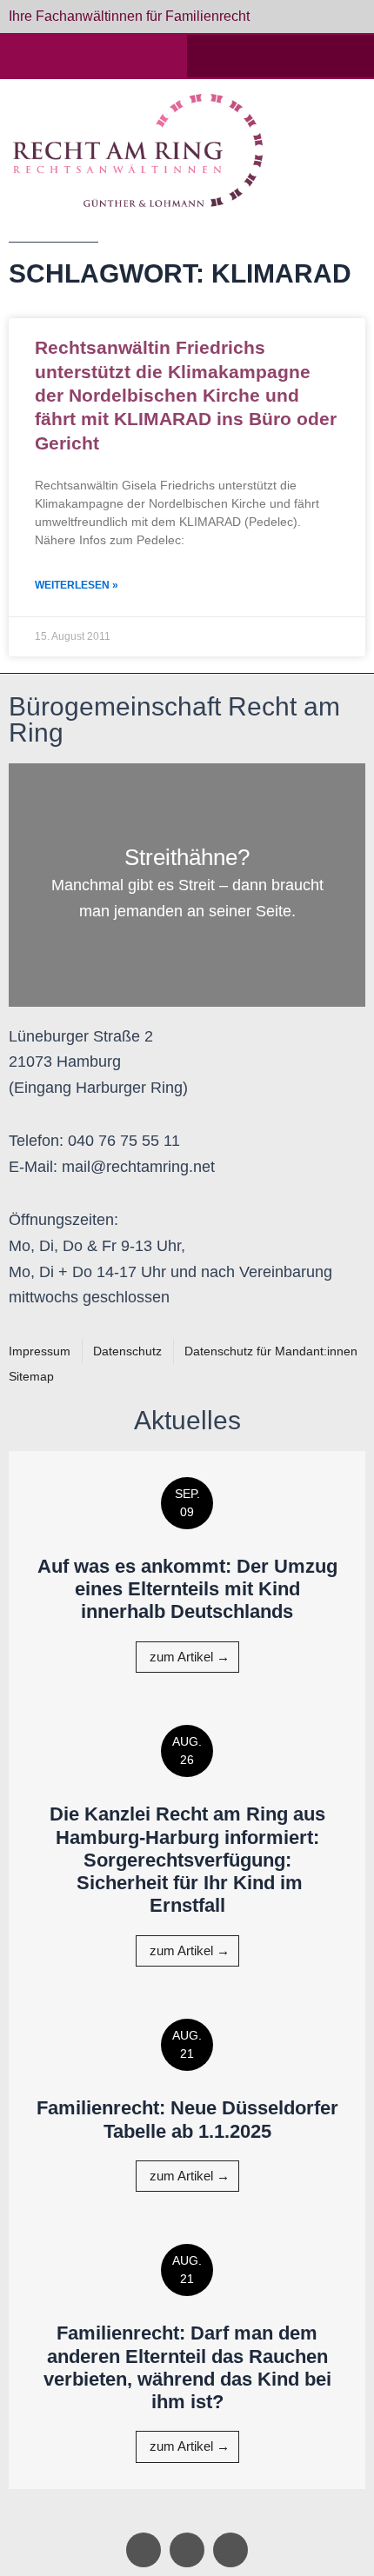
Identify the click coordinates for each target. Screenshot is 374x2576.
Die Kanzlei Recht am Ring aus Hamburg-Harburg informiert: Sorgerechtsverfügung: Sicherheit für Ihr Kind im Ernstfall (187, 1860)
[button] (337, 150)
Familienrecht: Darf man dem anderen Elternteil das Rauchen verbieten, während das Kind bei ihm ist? (187, 2367)
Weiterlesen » (77, 585)
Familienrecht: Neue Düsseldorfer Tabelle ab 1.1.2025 (187, 2119)
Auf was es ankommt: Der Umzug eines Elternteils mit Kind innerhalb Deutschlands (187, 1589)
